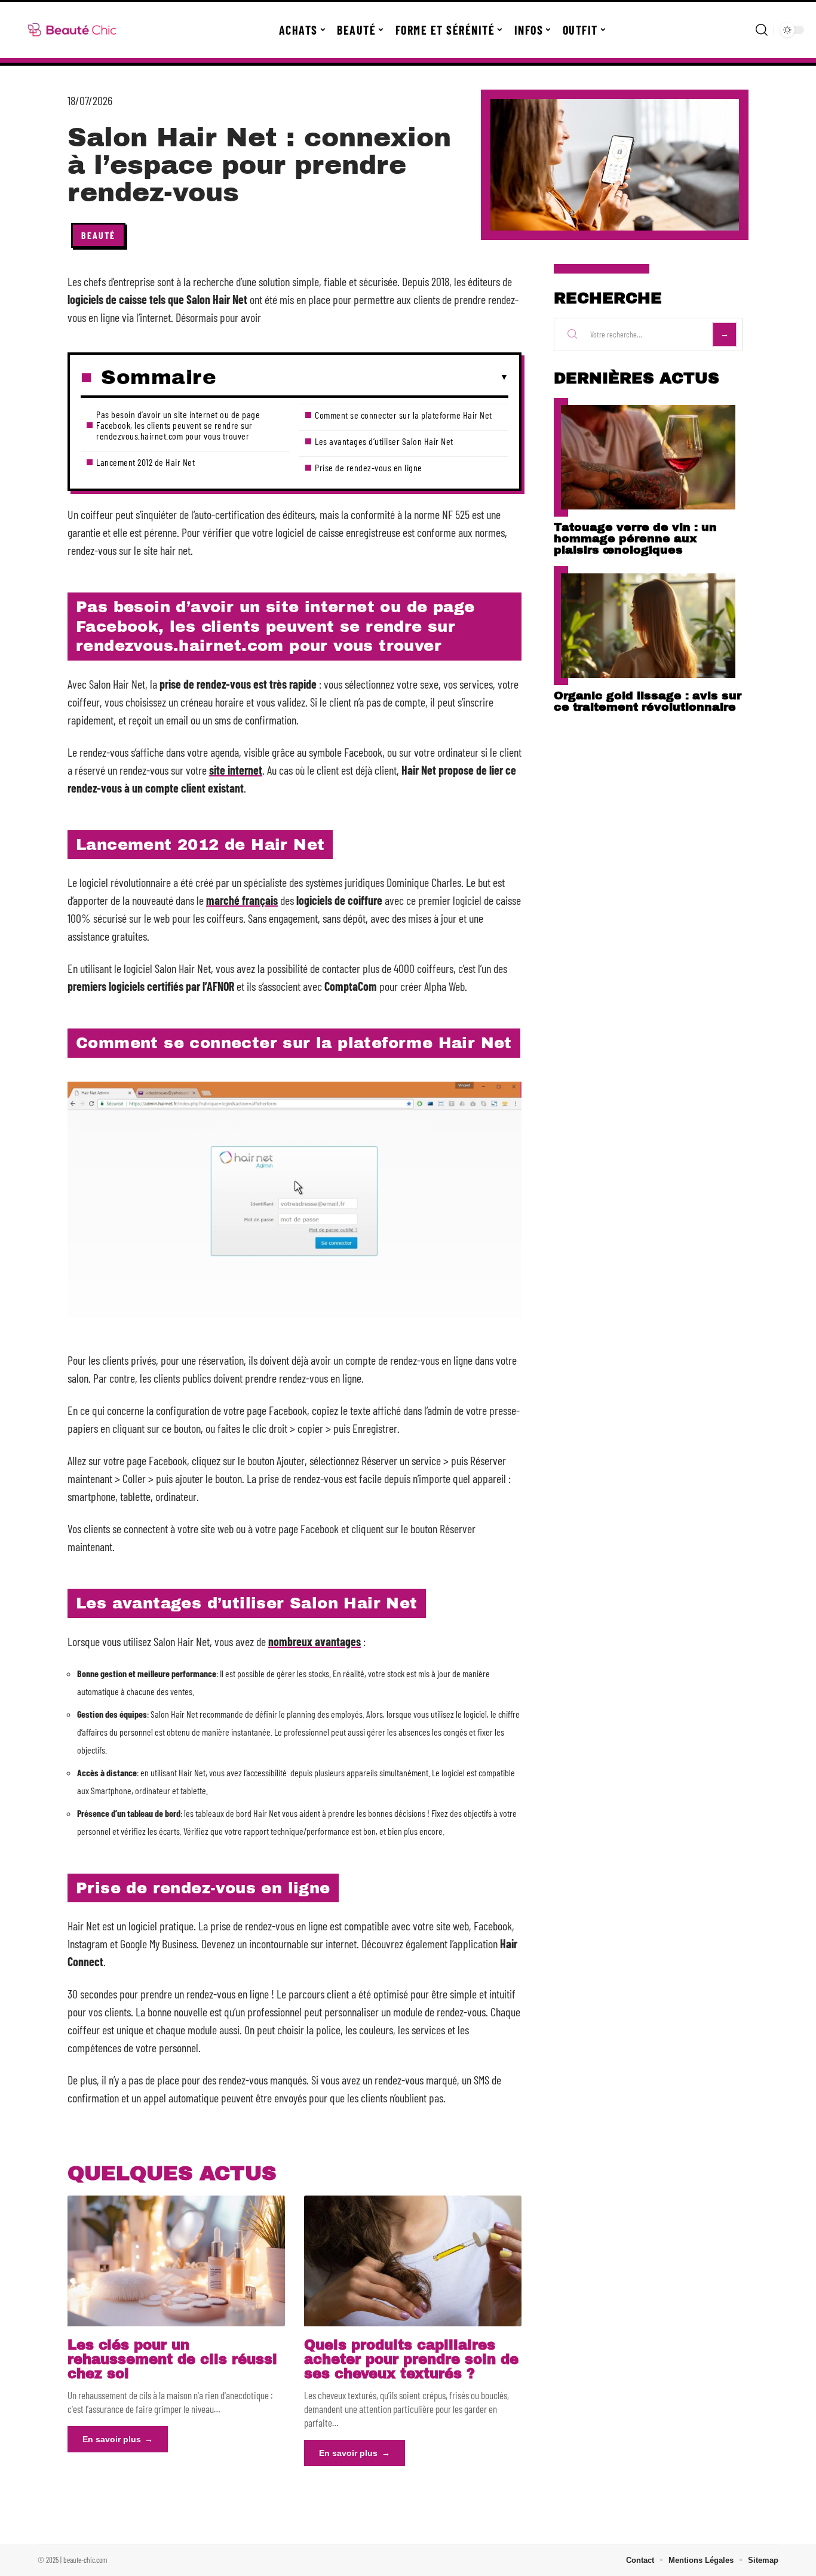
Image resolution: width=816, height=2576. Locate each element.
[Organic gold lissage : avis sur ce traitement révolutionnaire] (648, 626)
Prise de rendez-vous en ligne (369, 467)
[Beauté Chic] (73, 30)
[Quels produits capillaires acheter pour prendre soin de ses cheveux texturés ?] (413, 2261)
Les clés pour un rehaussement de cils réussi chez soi (172, 2359)
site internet (236, 770)
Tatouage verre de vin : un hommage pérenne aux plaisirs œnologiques (635, 538)
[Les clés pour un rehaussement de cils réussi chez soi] (176, 2261)
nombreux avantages (315, 1641)
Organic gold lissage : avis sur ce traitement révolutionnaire (648, 701)
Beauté (98, 235)
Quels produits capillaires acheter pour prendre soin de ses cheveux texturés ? (411, 2359)
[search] (762, 30)
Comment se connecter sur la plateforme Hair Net (404, 415)
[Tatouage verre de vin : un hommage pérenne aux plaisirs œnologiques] (648, 457)
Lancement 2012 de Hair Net (145, 462)
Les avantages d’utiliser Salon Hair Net (384, 441)
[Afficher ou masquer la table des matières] (362, 377)
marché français (242, 900)
